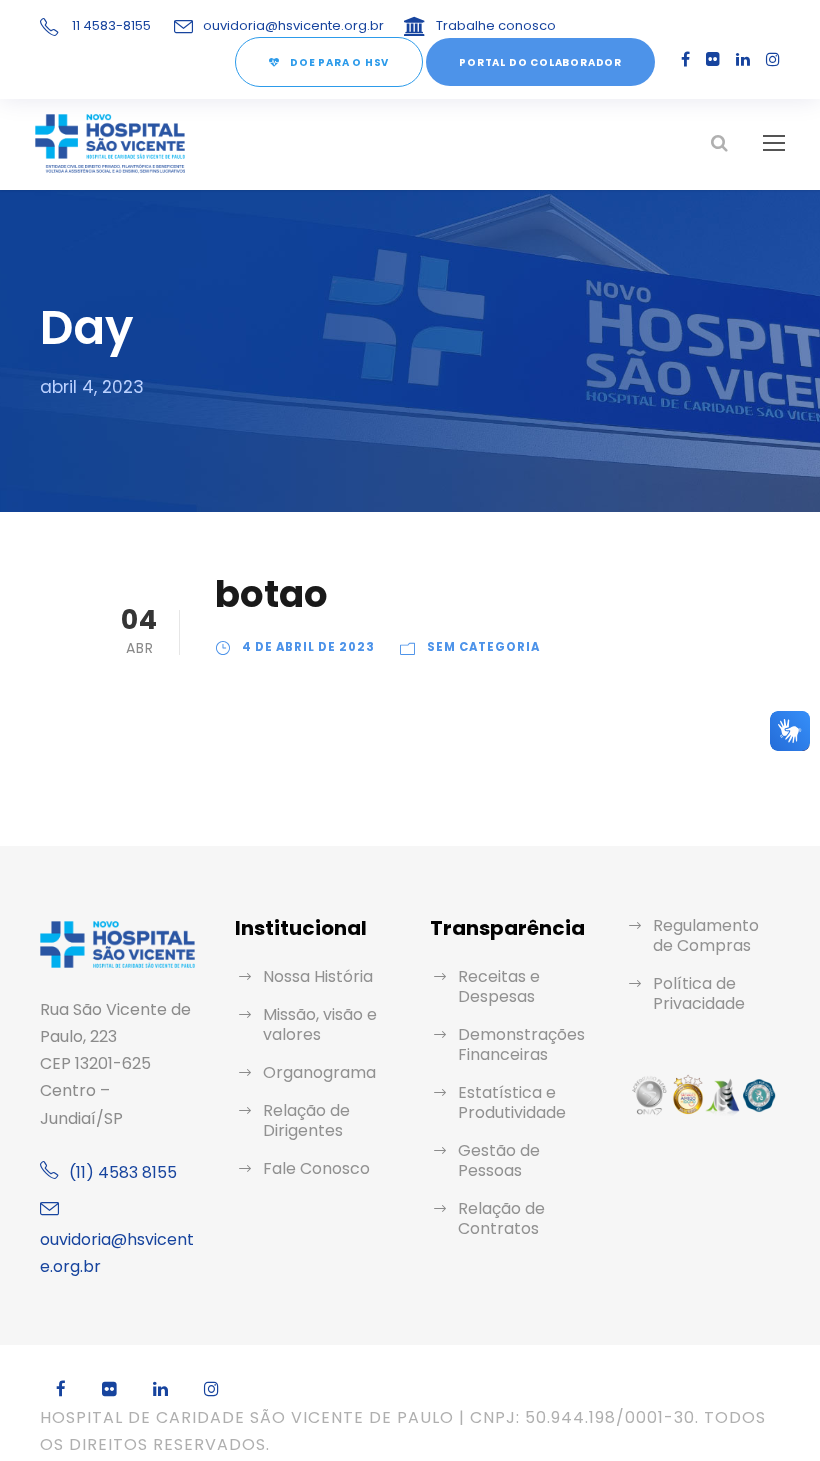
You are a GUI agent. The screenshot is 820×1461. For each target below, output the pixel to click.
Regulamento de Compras (706, 935)
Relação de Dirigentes (306, 1120)
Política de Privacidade (699, 993)
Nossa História (318, 976)
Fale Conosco (316, 1168)
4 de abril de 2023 (308, 647)
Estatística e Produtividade (512, 1102)
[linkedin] (743, 59)
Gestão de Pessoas (499, 1160)
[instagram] (773, 59)
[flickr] (713, 59)
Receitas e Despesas (499, 986)
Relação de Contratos (501, 1218)
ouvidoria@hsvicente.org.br (293, 25)
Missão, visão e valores (320, 1024)
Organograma (319, 1072)
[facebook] (685, 59)
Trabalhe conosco (496, 25)
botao (271, 594)
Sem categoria (483, 647)
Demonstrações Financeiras (521, 1044)
